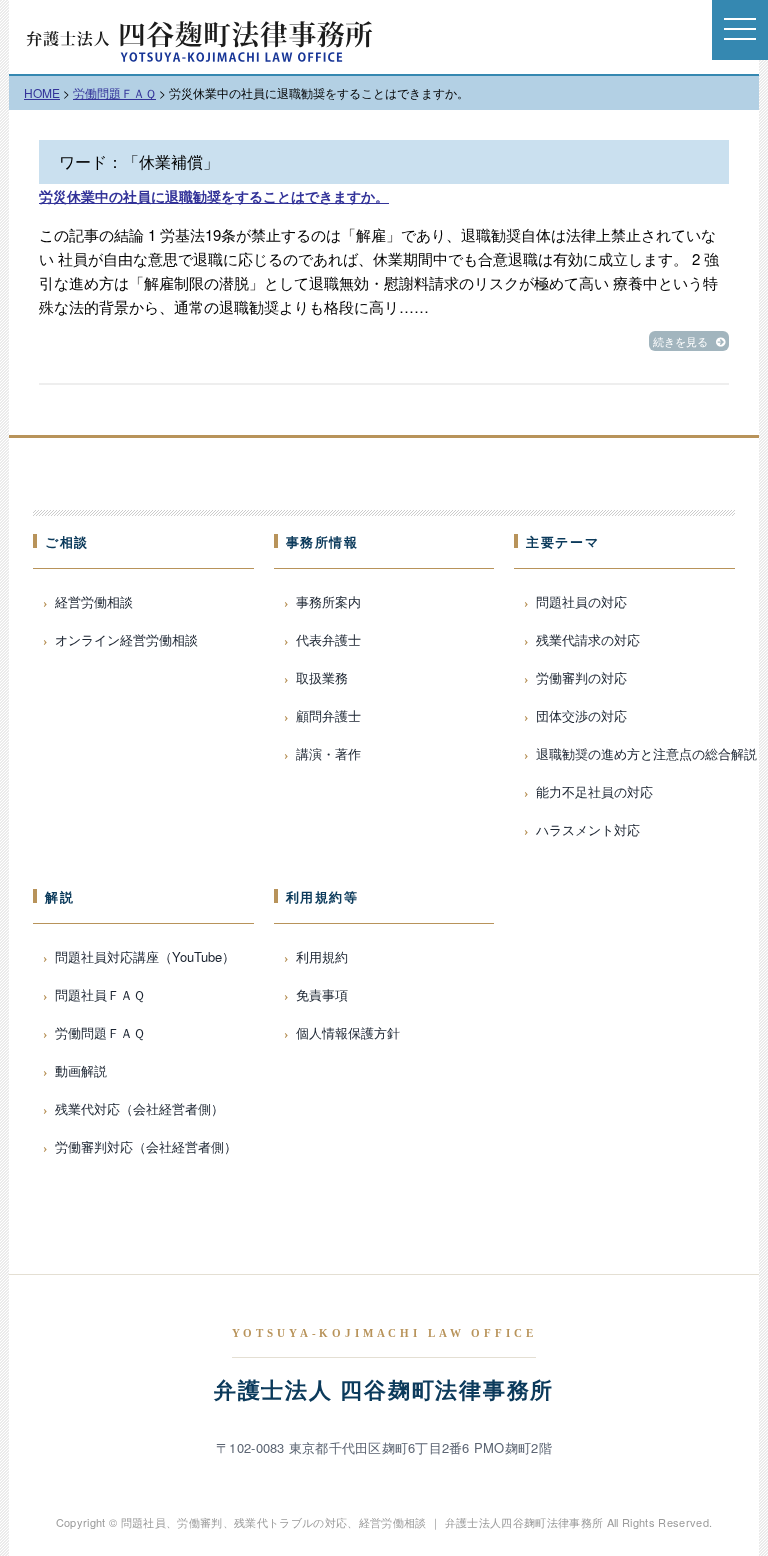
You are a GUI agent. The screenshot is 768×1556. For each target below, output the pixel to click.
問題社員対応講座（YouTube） (145, 956)
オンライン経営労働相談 (126, 639)
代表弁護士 (328, 639)
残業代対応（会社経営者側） (139, 1108)
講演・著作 (328, 753)
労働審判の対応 (581, 677)
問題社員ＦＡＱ (100, 994)
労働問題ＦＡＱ (100, 1032)
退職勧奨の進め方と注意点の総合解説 (646, 753)
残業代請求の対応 (588, 639)
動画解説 (81, 1070)
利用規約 (322, 956)
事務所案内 (328, 601)
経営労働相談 (94, 601)
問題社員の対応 (581, 601)
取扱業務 (322, 677)
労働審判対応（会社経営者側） (146, 1146)
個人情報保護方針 (348, 1032)
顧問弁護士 (328, 715)
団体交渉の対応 (581, 715)
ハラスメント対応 (588, 829)
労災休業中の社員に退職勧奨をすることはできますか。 (214, 196)
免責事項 (322, 994)
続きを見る (680, 341)
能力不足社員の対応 (594, 791)
